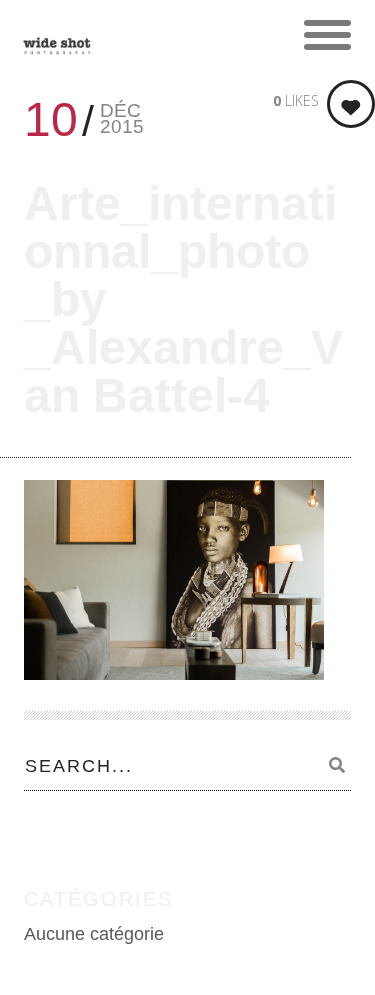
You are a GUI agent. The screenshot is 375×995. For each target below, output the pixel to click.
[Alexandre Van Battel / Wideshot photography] (57, 35)
